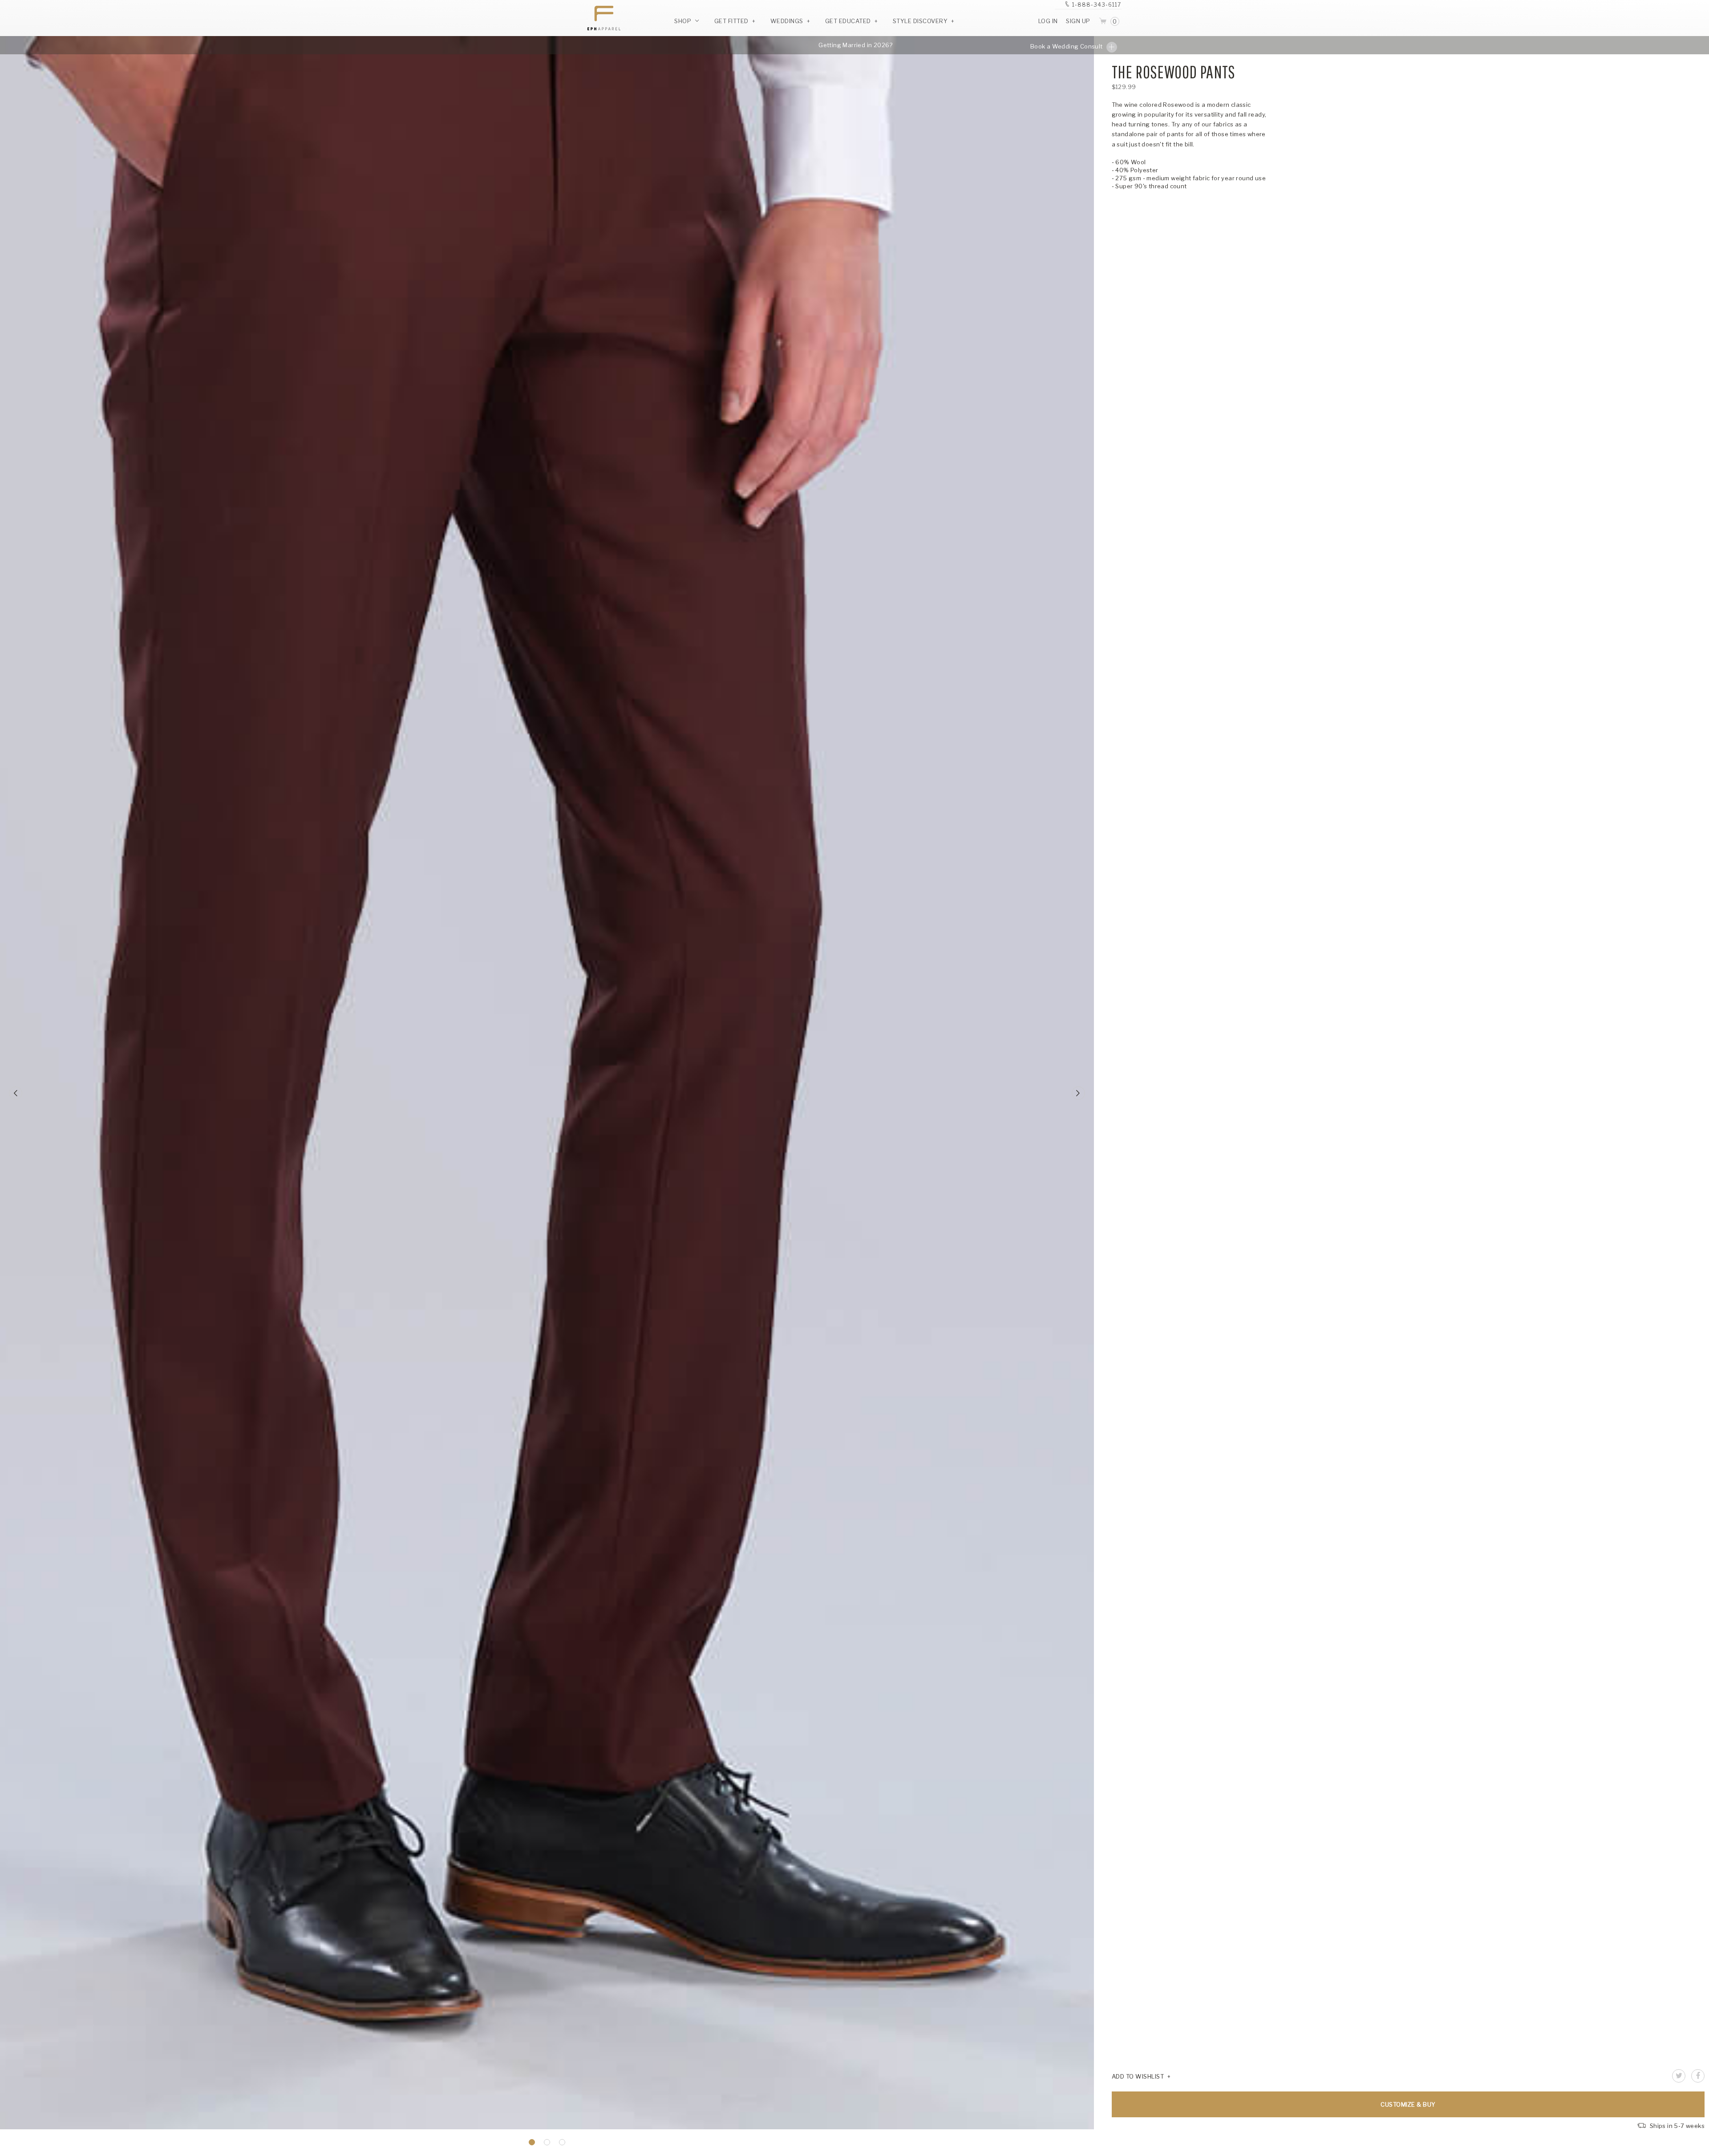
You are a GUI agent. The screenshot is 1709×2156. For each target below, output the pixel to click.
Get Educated (848, 21)
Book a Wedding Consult (1067, 46)
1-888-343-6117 (1097, 5)
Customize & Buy (1408, 2104)
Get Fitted (731, 21)
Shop (684, 21)
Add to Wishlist (1138, 2076)
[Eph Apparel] (601, 18)
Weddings (787, 21)
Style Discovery (920, 21)
